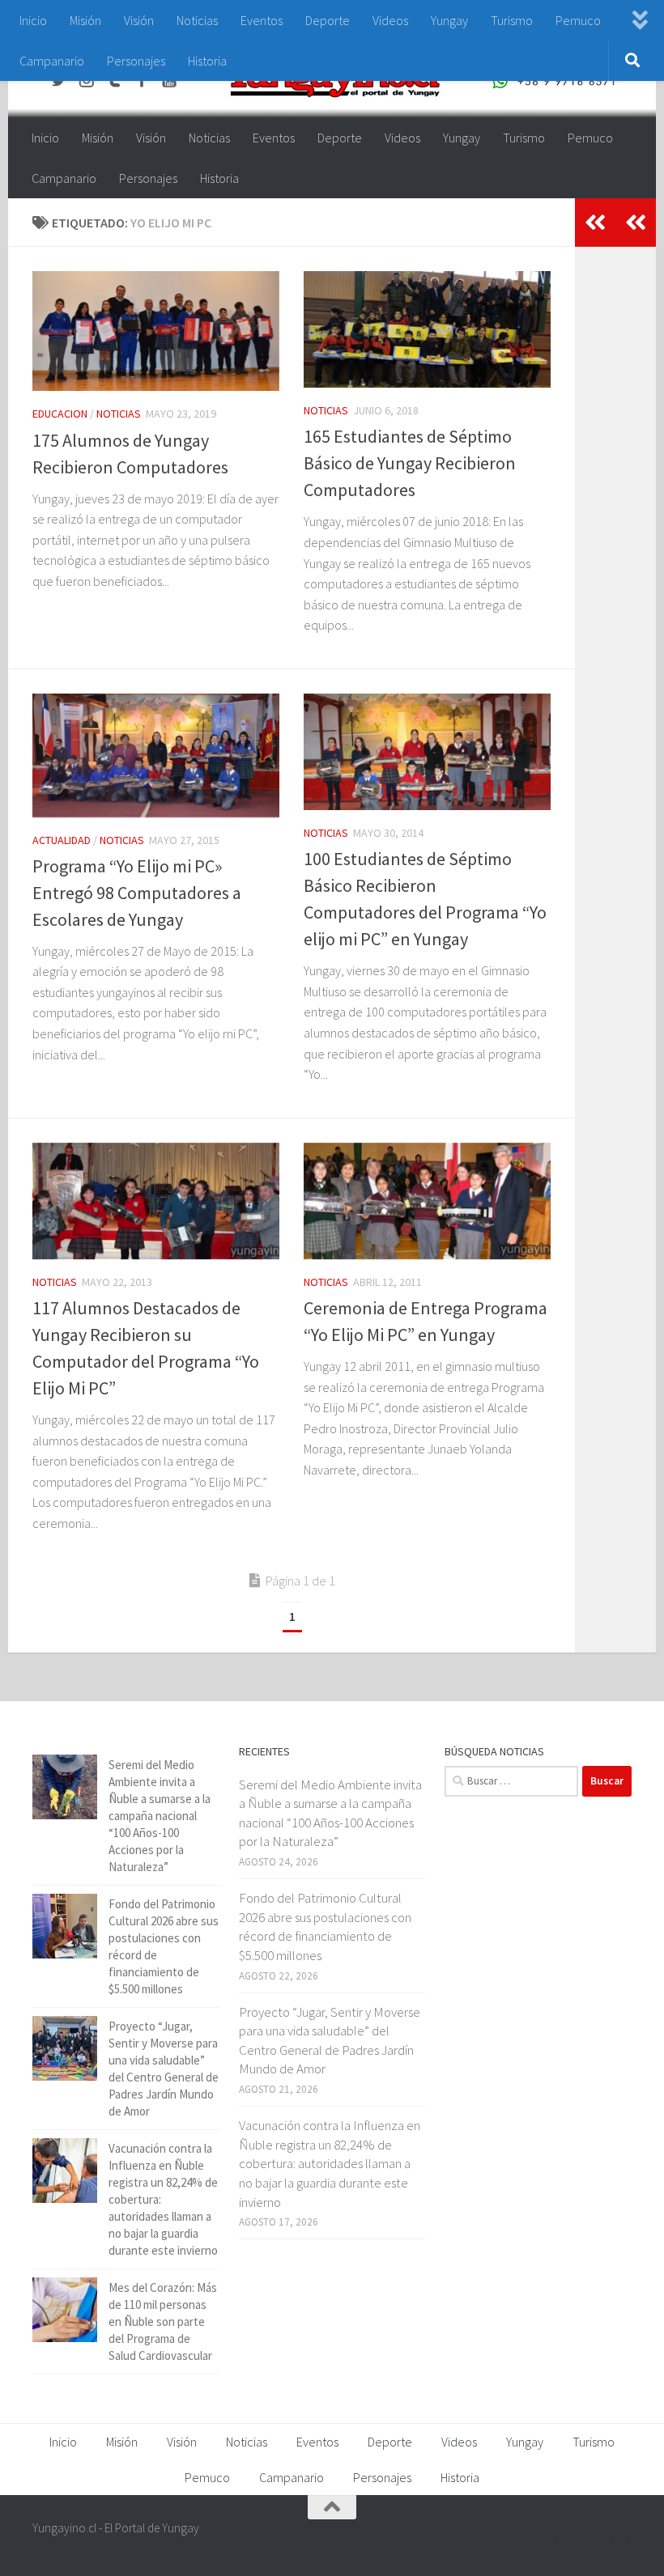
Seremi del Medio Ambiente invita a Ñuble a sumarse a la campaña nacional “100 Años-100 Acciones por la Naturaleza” (160, 1816)
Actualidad (62, 840)
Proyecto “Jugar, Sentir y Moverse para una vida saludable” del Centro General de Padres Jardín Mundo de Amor (330, 2041)
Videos (390, 20)
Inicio (33, 20)
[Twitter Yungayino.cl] (562, 2539)
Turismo (512, 20)
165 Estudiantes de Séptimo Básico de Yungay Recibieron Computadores (410, 463)
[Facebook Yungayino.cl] (533, 2539)
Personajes (136, 61)
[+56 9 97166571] (620, 2539)
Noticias (197, 20)
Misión (85, 20)
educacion (60, 414)
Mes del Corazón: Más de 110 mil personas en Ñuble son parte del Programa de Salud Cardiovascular (163, 2321)
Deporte (328, 20)
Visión (139, 20)
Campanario (52, 61)
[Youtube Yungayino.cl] (591, 2539)
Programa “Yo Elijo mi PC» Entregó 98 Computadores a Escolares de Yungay (137, 893)
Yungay (449, 20)
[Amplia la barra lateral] (636, 223)
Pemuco (578, 20)
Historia (207, 61)
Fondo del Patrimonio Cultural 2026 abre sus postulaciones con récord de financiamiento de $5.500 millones (325, 1927)
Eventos (262, 20)
